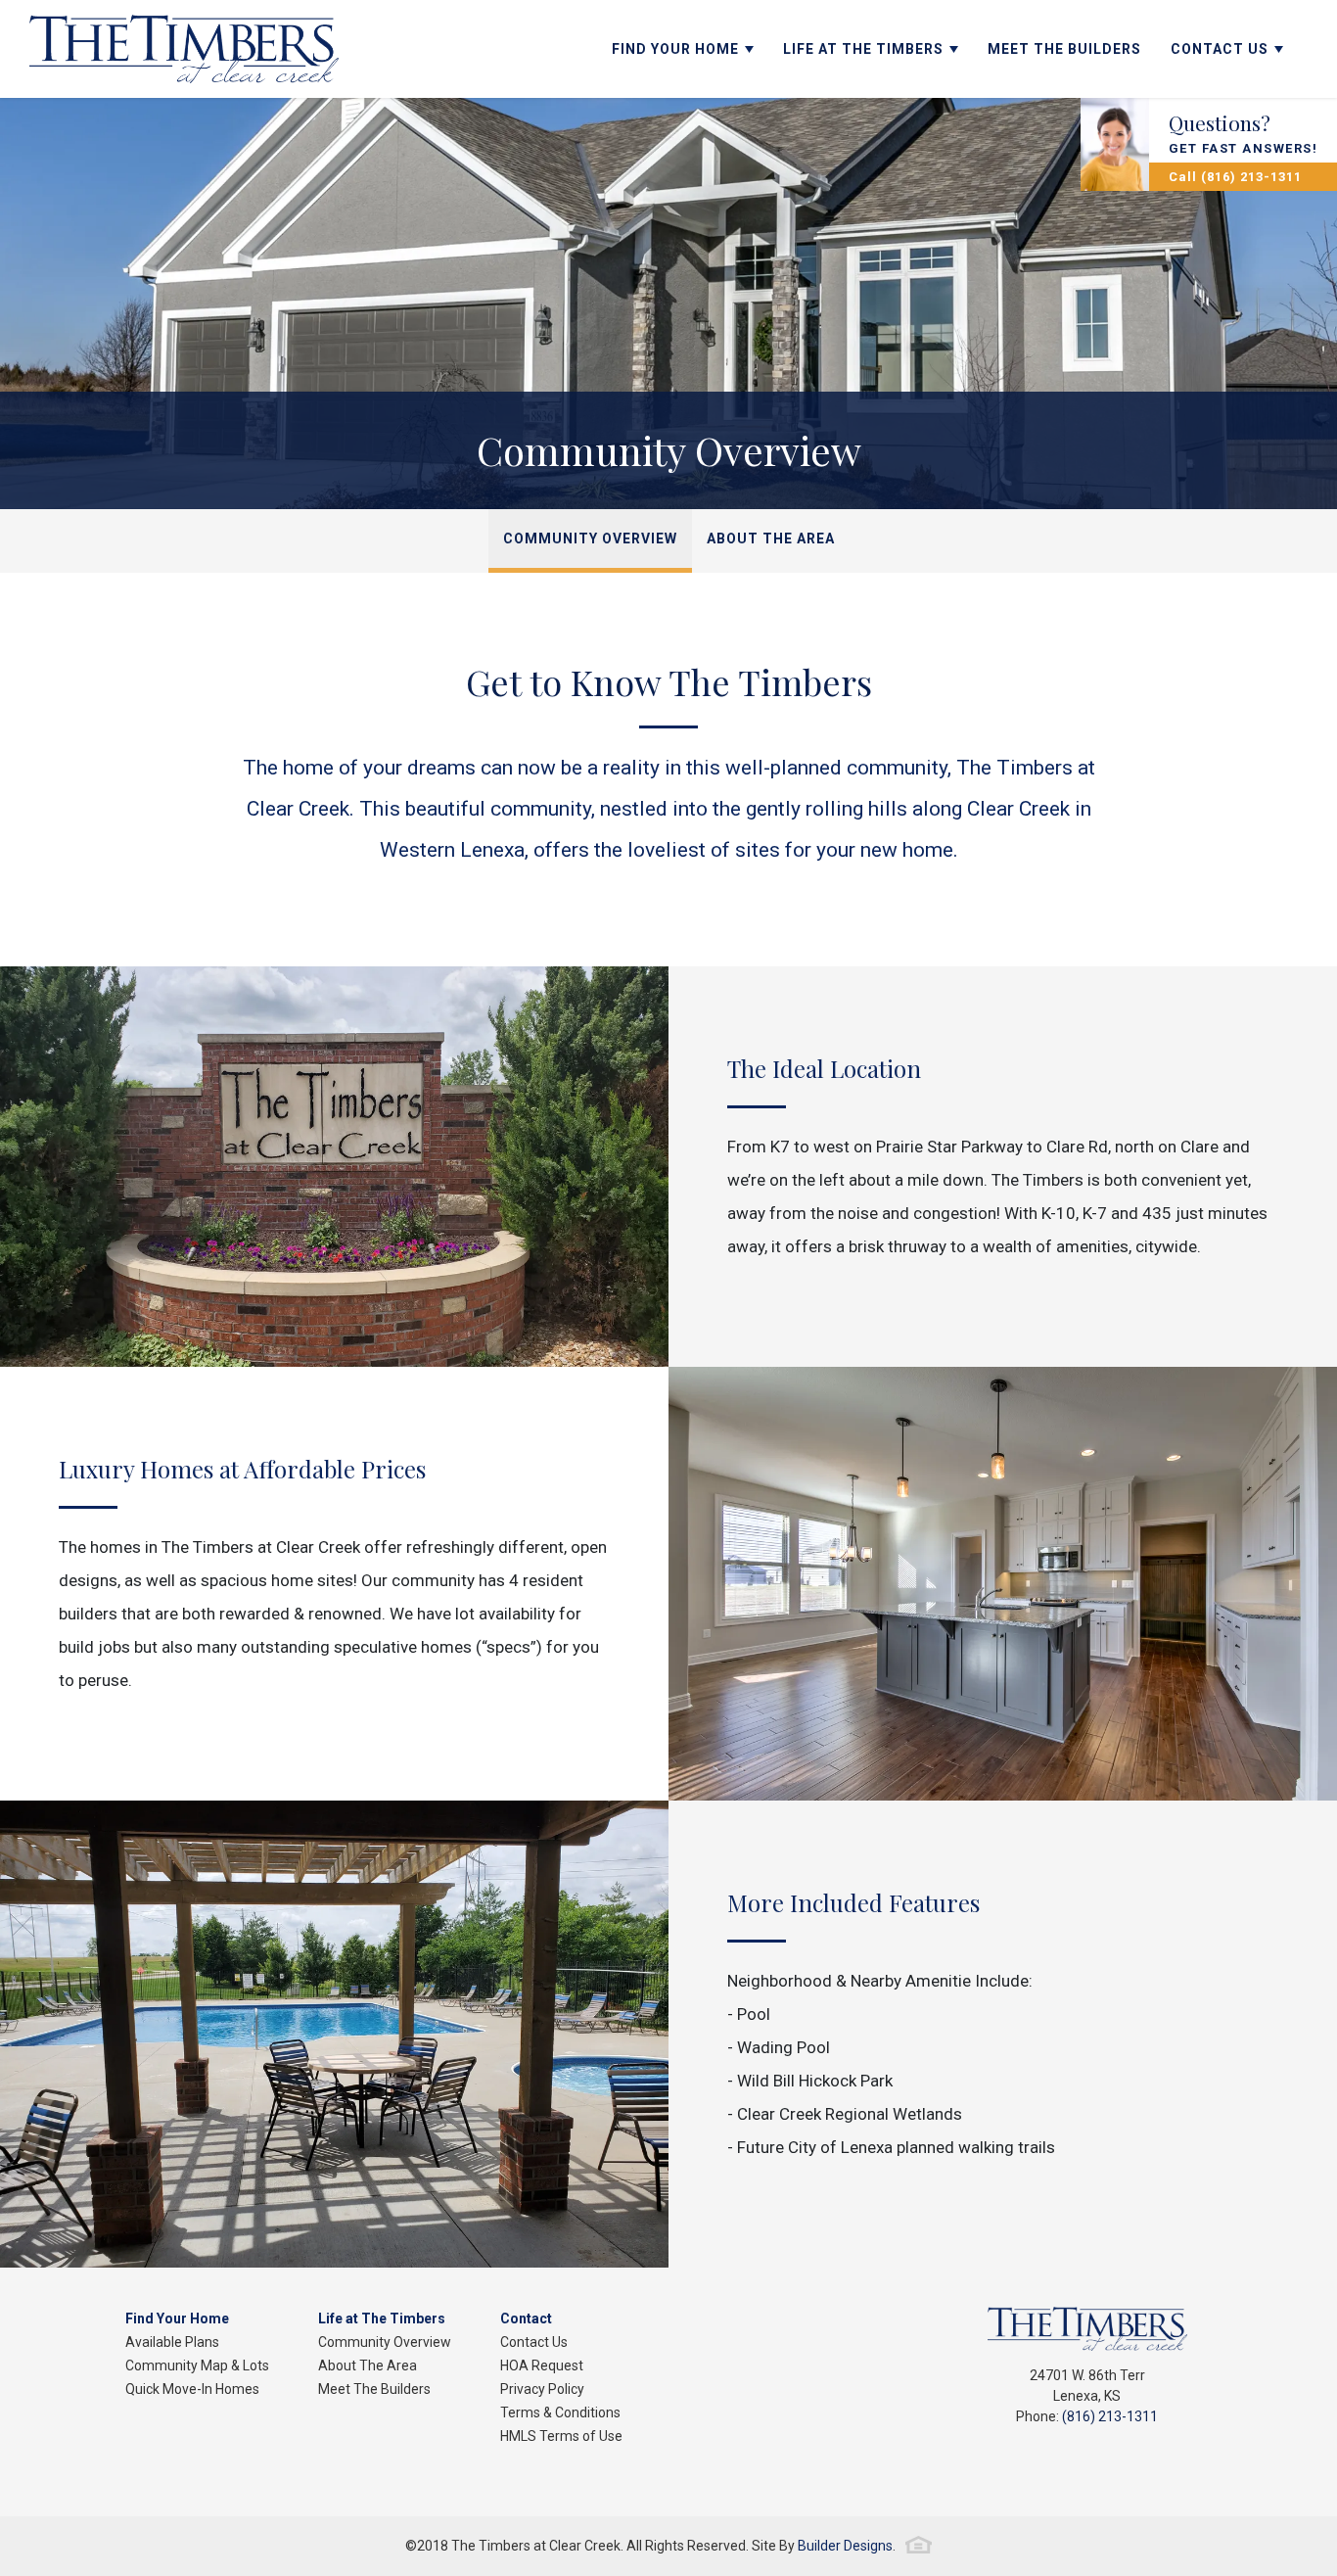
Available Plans (172, 2342)
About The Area (771, 539)
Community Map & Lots (197, 2365)
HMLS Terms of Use (561, 2436)
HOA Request (542, 2365)
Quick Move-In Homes (192, 2389)
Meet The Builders (1064, 49)
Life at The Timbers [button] (863, 49)
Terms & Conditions (560, 2412)
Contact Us (534, 2342)
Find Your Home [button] (675, 49)
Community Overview (590, 539)
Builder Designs (845, 2546)
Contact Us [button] (1220, 49)
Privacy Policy (542, 2389)
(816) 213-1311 (1110, 2416)
